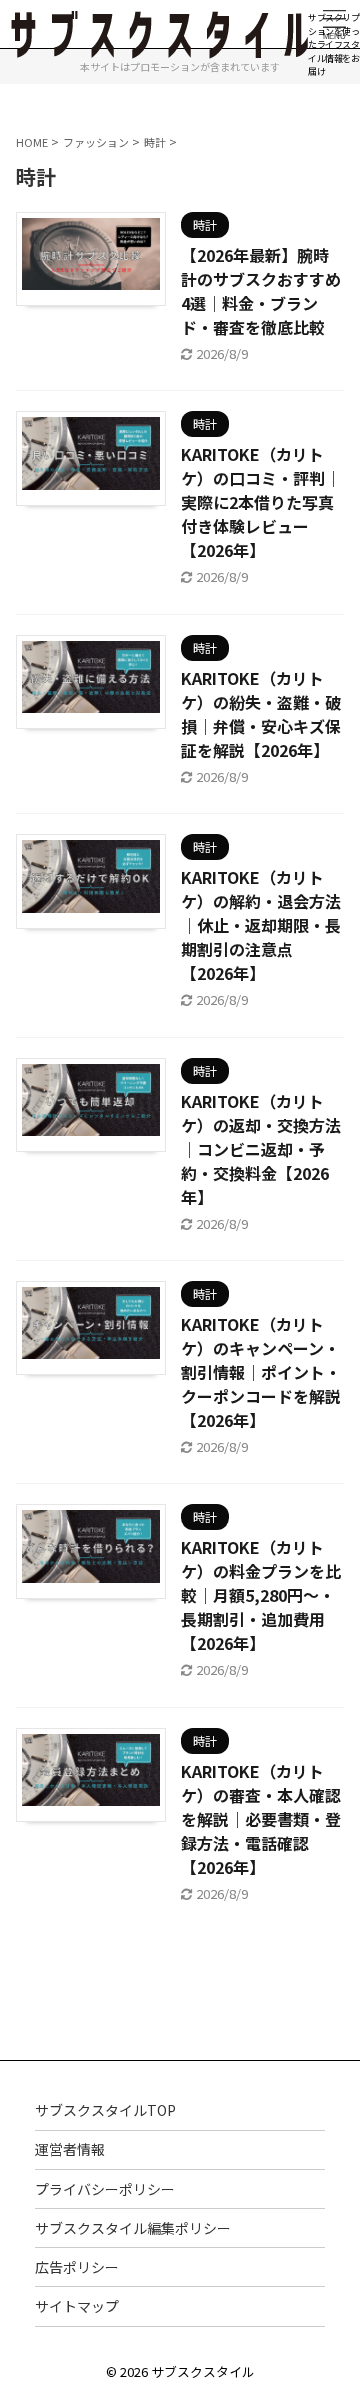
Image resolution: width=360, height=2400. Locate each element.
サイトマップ (77, 2306)
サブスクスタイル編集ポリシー (133, 2228)
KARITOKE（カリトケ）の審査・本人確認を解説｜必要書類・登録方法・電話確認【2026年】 (261, 1819)
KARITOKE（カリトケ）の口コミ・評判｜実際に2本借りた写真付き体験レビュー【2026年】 (261, 502)
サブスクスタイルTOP (105, 2110)
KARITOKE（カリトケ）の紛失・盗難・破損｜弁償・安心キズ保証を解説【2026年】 (261, 714)
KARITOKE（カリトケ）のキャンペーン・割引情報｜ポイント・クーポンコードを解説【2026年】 (261, 1372)
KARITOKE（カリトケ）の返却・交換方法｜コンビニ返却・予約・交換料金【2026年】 (261, 1149)
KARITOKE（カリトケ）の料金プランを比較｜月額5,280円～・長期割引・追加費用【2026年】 (261, 1595)
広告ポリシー (77, 2267)
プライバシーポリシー (105, 2189)
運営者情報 (70, 2149)
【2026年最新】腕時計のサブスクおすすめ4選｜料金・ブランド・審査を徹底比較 (261, 291)
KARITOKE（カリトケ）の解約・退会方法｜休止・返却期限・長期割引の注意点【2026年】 (261, 925)
